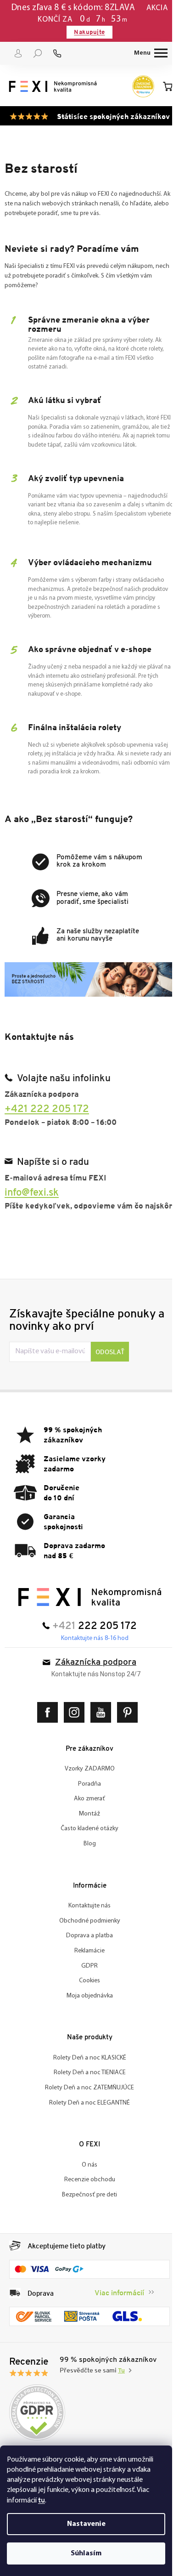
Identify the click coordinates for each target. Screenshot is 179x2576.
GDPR (86, 1985)
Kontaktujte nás (86, 1925)
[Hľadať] (38, 53)
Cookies (86, 2000)
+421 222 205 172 (47, 1117)
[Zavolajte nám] (57, 53)
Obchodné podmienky (86, 1940)
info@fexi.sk (32, 1200)
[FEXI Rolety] (86, 1616)
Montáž (86, 1833)
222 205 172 (104, 1646)
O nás (86, 2184)
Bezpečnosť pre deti (86, 2214)
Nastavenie (86, 2524)
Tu (121, 2388)
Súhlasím (86, 2553)
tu (42, 2500)
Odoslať (110, 1371)
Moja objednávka (86, 2015)
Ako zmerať (86, 1818)
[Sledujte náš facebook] (46, 1732)
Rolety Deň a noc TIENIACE (86, 2092)
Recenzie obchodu (86, 2199)
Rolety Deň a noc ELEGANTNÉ (86, 2122)
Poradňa (86, 1803)
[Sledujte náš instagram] (73, 1732)
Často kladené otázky (86, 1848)
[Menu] (144, 53)
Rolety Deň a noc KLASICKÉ (86, 2077)
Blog (86, 1863)
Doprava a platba (86, 1955)
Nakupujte (86, 32)
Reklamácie (86, 1970)
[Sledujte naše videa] (99, 1732)
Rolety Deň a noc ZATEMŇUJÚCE (86, 2107)
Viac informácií (112, 2311)
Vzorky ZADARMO (86, 1788)
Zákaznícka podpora (92, 1682)
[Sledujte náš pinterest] (126, 1732)
